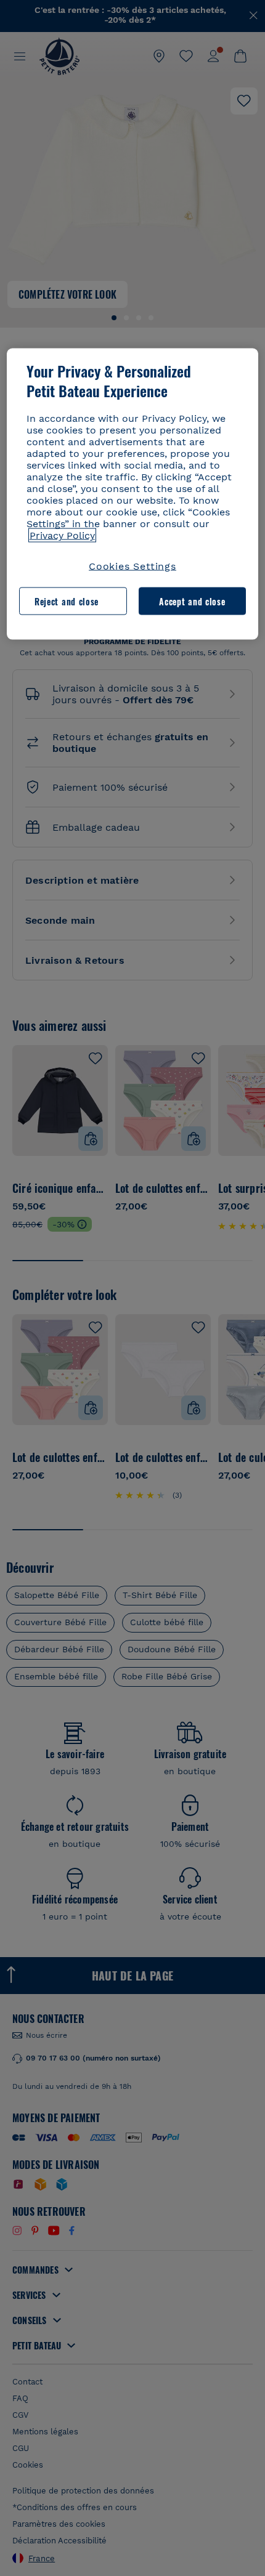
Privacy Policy (62, 535)
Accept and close (192, 601)
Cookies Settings (132, 566)
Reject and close (67, 601)
